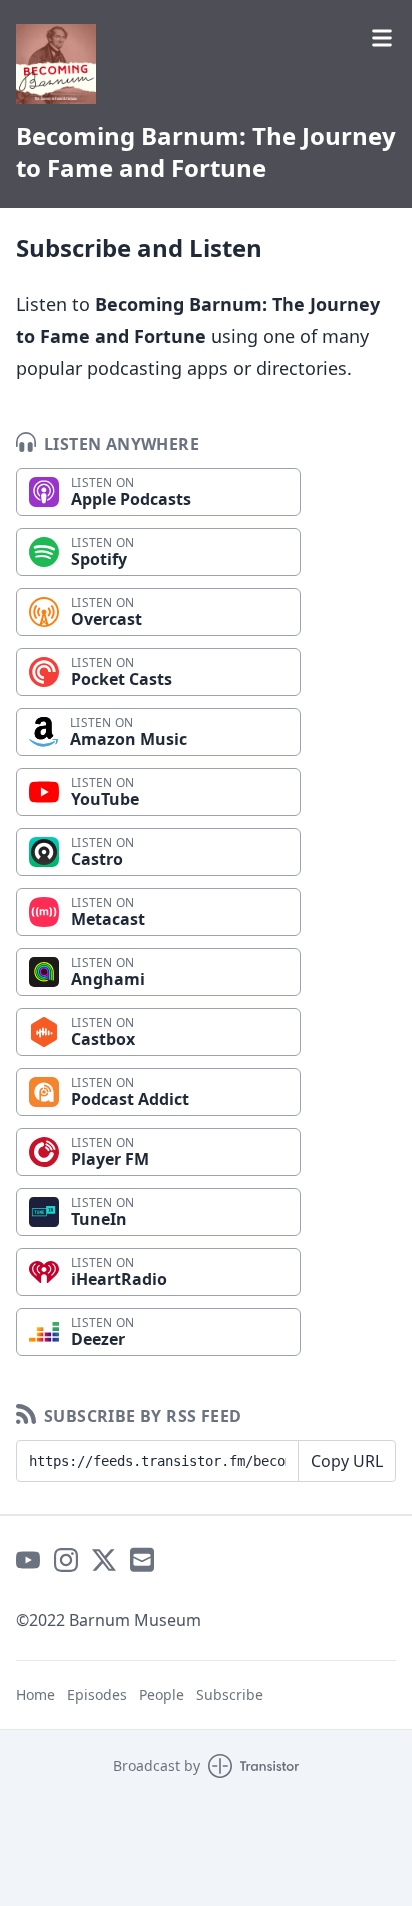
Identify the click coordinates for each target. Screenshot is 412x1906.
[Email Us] (142, 1560)
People (161, 1694)
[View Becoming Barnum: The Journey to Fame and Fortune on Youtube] (28, 1560)
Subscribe (229, 1694)
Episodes (97, 1694)
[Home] (56, 64)
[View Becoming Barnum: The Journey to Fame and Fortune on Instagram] (66, 1560)
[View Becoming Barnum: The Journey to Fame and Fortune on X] (104, 1560)
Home (35, 1694)
